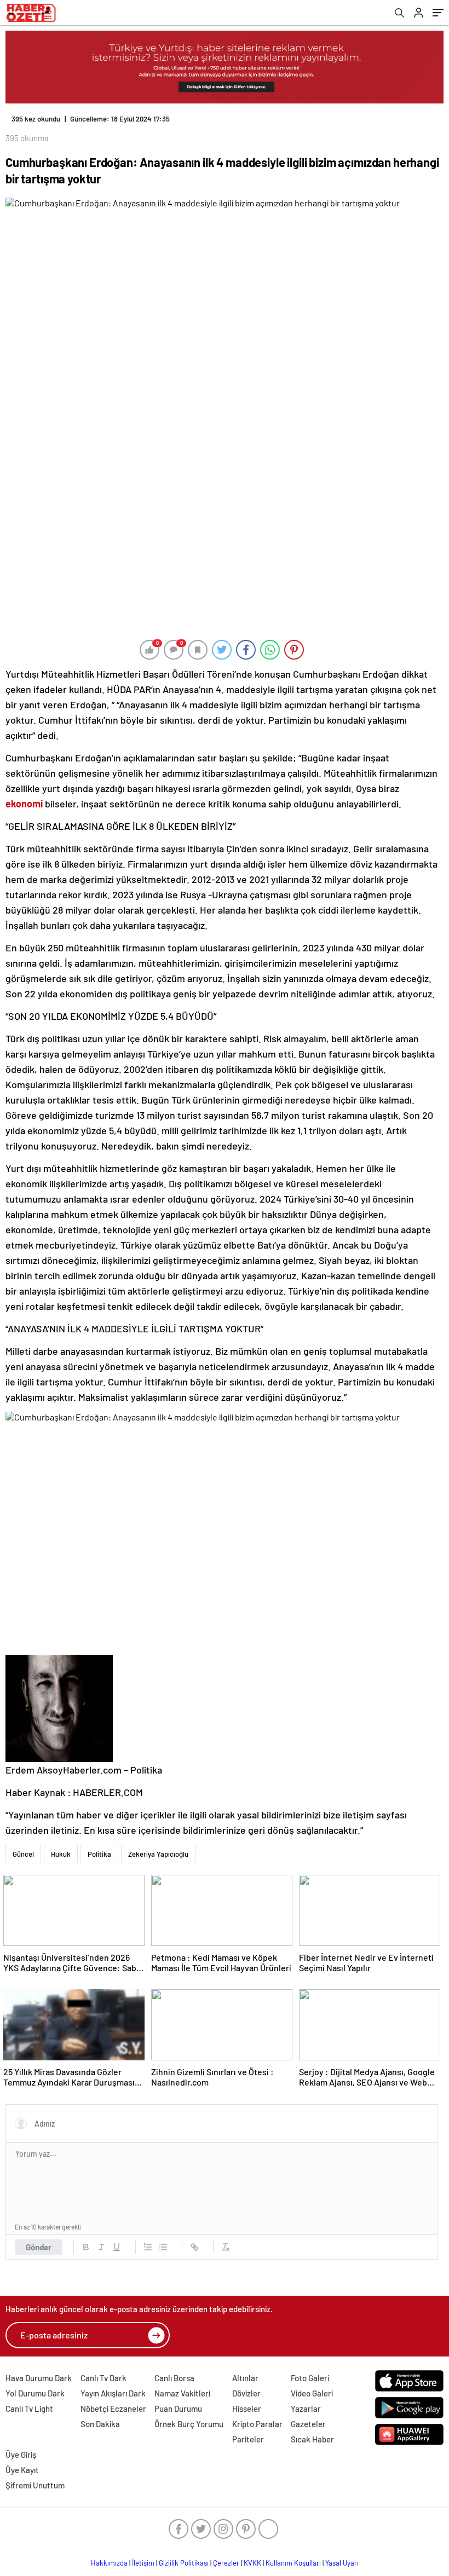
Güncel (23, 1854)
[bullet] (163, 2247)
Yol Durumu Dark (35, 2393)
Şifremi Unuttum (35, 2485)
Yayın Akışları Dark (113, 2393)
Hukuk (61, 1854)
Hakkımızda (109, 2563)
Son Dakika (100, 2424)
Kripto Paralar (257, 2424)
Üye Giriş (21, 2454)
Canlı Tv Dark (103, 2378)
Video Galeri (312, 2393)
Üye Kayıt (22, 2470)
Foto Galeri (310, 2378)
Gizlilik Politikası (184, 2563)
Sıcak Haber (312, 2439)
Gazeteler (308, 2424)
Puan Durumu (178, 2408)
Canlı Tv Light (29, 2408)
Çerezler (226, 2563)
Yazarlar (306, 2408)
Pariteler (248, 2439)
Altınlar (245, 2378)
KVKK (252, 2563)
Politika (99, 1854)
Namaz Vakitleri (182, 2393)
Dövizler (246, 2393)
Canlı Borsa (174, 2378)
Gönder (39, 2247)
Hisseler (247, 2408)
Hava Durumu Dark (39, 2378)
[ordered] (148, 2247)
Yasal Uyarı (342, 2563)
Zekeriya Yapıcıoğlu (158, 1854)
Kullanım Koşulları (293, 2563)
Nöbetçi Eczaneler (113, 2408)
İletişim (143, 2563)
